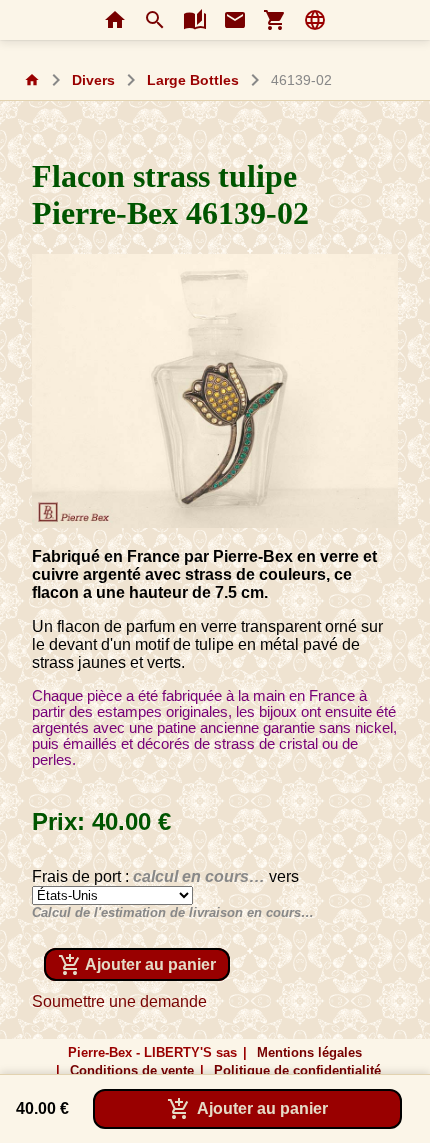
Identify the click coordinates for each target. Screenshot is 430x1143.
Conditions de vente (132, 1070)
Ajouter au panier (137, 965)
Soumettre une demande (119, 1001)
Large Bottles (193, 80)
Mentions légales (309, 1052)
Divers (93, 80)
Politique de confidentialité (297, 1070)
